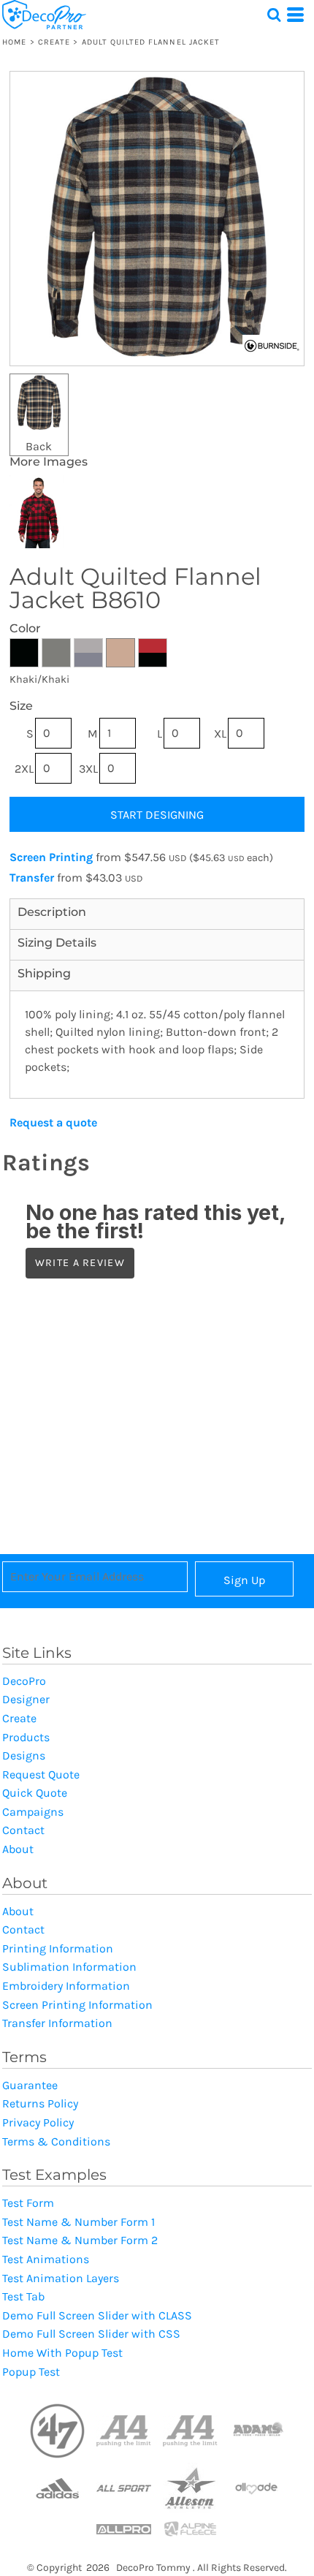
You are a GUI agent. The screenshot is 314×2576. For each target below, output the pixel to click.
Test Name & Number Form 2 (80, 2240)
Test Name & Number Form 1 (78, 2222)
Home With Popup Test (62, 2353)
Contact (23, 1830)
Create (54, 42)
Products (26, 1737)
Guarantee (30, 2085)
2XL (24, 769)
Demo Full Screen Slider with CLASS (97, 2315)
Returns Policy (40, 2103)
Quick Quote (35, 1793)
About (18, 1849)
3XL (88, 769)
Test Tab (23, 2296)
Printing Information (58, 1948)
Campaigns (33, 1812)
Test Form (28, 2203)
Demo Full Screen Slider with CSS (91, 2334)
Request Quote (41, 1774)
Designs (24, 1755)
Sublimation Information (69, 1967)
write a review (80, 1263)
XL (220, 734)
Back (39, 446)
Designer (26, 1699)
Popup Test (31, 2372)
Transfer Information (57, 2023)
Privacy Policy (38, 2122)
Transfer (32, 878)
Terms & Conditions (56, 2141)
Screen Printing (51, 857)
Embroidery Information (66, 1986)
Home (14, 42)
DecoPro (24, 1681)
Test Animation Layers (61, 2278)
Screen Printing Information (77, 2005)
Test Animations (46, 2259)
